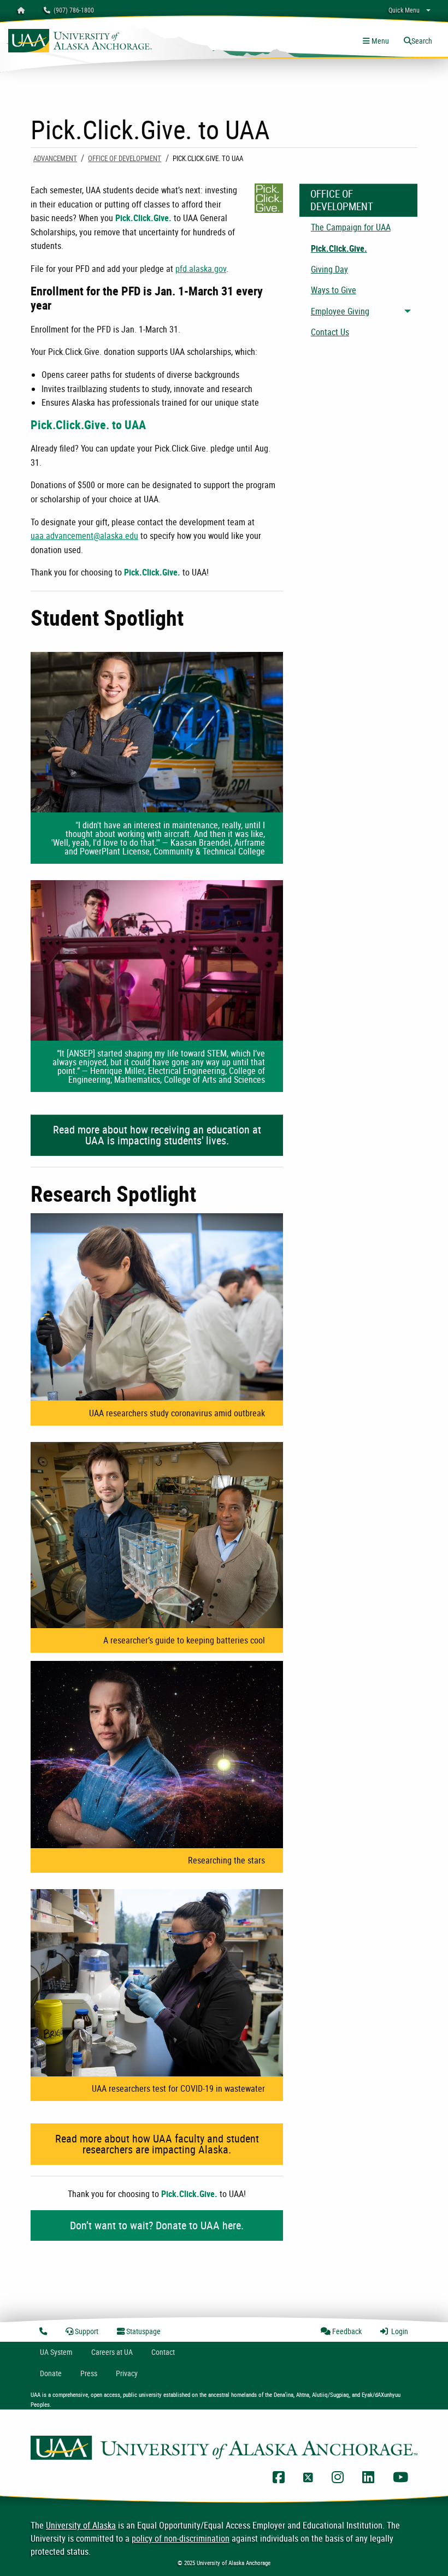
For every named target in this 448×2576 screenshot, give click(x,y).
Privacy (127, 2373)
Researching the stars (226, 1860)
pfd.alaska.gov (201, 269)
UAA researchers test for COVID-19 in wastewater (178, 2088)
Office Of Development (125, 158)
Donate (51, 2373)
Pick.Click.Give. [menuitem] (339, 248)
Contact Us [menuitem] (330, 332)
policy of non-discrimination (181, 2538)
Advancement (55, 158)
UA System (56, 2352)
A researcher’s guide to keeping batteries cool (184, 1640)
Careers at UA (112, 2352)
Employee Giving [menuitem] (340, 311)
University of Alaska (81, 2525)
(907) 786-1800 (72, 10)
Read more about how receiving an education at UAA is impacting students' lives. (157, 1135)
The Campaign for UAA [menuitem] (351, 227)
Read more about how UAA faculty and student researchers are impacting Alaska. (157, 2144)
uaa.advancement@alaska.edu (84, 536)
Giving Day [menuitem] (329, 269)
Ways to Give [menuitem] (334, 290)
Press (89, 2373)
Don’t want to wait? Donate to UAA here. (157, 2225)
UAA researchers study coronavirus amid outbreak (177, 1413)
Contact (163, 2352)
